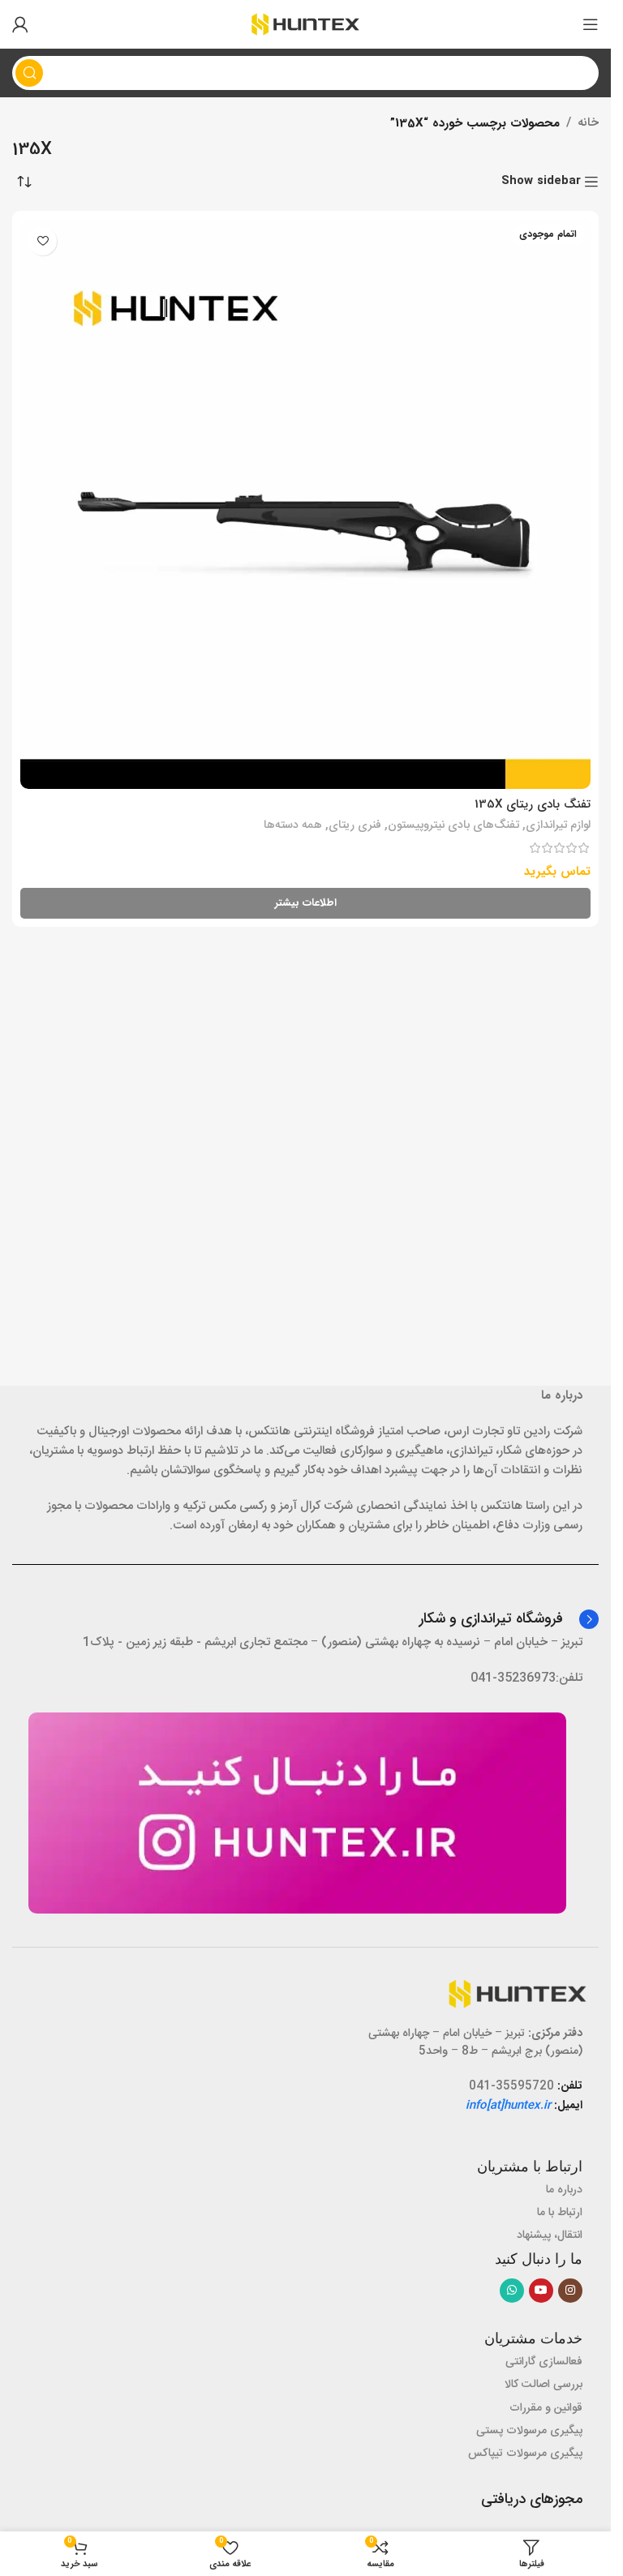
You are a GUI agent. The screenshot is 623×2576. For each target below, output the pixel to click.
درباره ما (564, 2190)
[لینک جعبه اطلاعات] (509, 1619)
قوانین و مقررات (546, 2408)
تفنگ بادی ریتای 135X (533, 804)
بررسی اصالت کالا (544, 2385)
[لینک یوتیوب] (541, 2291)
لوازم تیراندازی (558, 825)
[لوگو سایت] (305, 25)
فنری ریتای (355, 825)
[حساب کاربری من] (20, 24)
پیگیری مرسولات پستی (529, 2431)
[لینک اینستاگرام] (570, 2291)
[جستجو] (29, 73)
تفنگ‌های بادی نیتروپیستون (453, 825)
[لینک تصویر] (297, 1813)
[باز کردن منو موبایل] (591, 24)
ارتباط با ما (560, 2213)
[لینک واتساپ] (512, 2291)
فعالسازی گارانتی (544, 2362)
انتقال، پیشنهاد (550, 2235)
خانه (588, 123)
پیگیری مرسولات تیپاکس (525, 2454)
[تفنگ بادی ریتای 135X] (305, 504)
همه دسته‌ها (293, 825)
